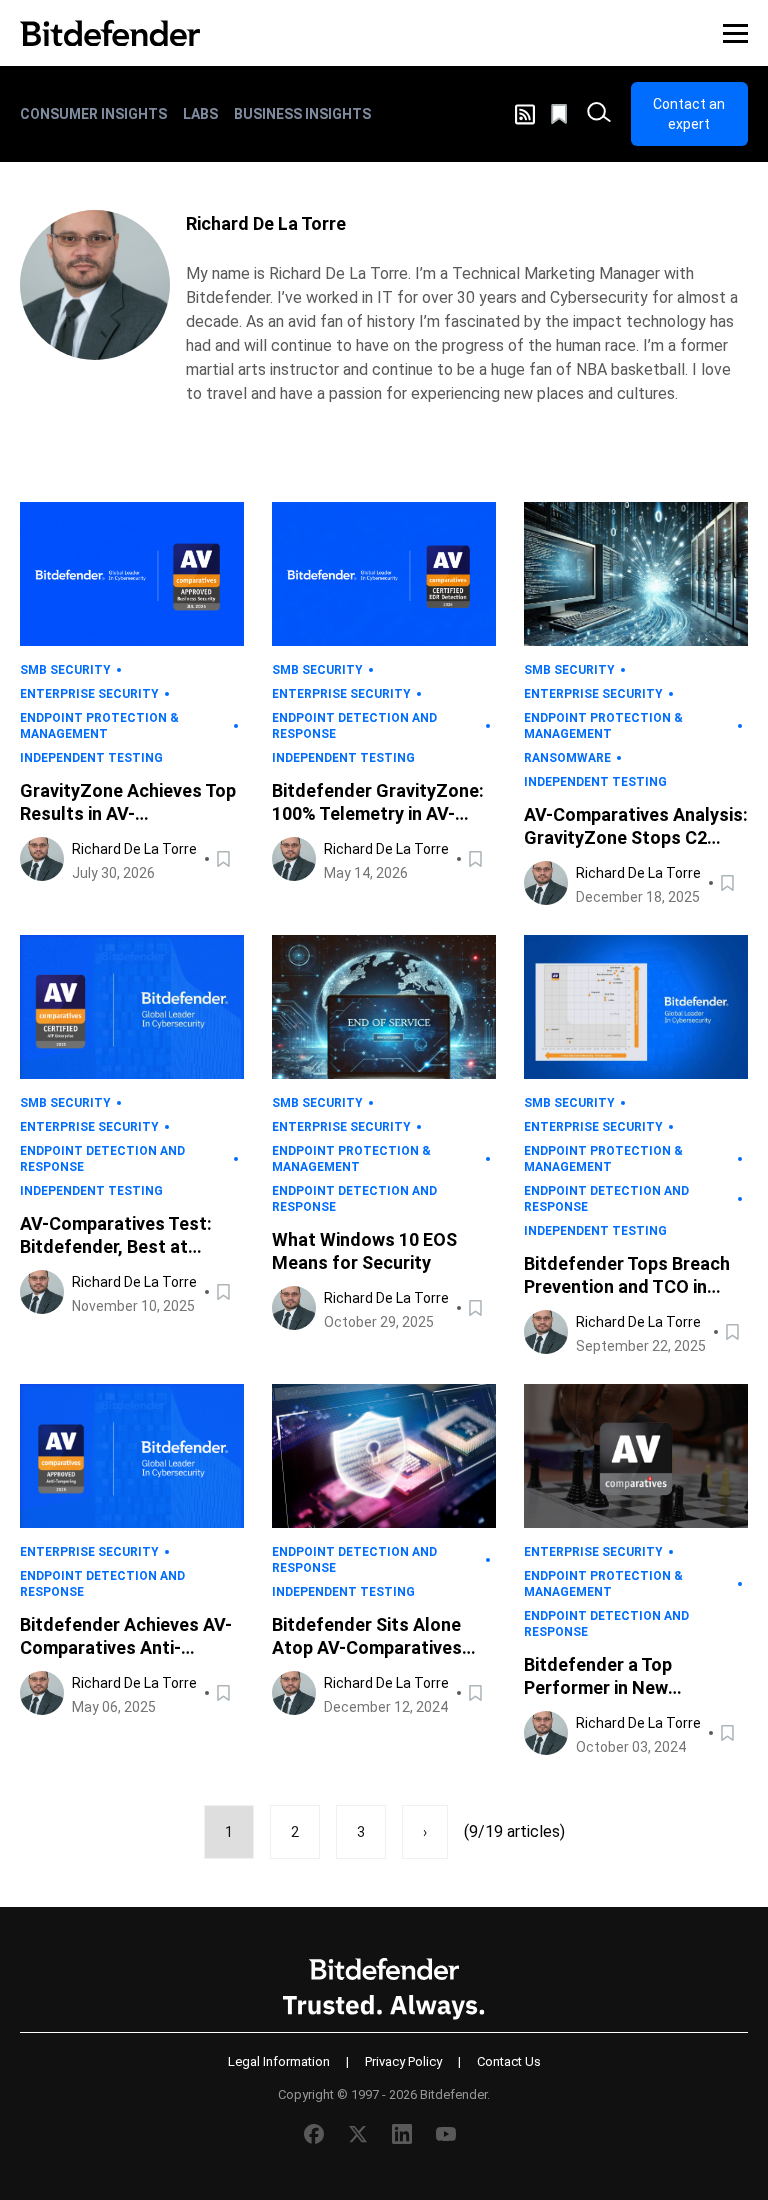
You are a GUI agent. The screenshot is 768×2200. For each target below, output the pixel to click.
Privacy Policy (403, 2061)
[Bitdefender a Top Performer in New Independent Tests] (636, 1456)
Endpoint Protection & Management (99, 726)
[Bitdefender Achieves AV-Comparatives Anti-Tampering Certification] (132, 1456)
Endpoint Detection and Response (354, 726)
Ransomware (567, 758)
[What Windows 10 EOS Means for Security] (384, 1007)
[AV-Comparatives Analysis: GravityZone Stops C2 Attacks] (636, 574)
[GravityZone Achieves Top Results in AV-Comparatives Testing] (132, 574)
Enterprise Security (89, 694)
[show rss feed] (525, 114)
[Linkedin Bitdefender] (402, 2134)
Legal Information (279, 2061)
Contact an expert (689, 114)
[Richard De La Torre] (95, 285)
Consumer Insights (93, 114)
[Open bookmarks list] (561, 114)
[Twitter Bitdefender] (358, 2134)
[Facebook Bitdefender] (314, 2134)
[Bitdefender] (110, 33)
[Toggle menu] (735, 33)
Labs (200, 114)
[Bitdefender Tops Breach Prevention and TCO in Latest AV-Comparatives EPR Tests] (636, 1007)
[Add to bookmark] (225, 859)
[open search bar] (599, 114)
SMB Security (65, 670)
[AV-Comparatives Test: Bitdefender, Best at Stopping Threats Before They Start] (132, 1007)
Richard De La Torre (134, 849)
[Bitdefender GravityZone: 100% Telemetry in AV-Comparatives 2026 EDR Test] (384, 574)
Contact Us (509, 2061)
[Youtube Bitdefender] (446, 2134)
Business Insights (302, 114)
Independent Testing (91, 758)
